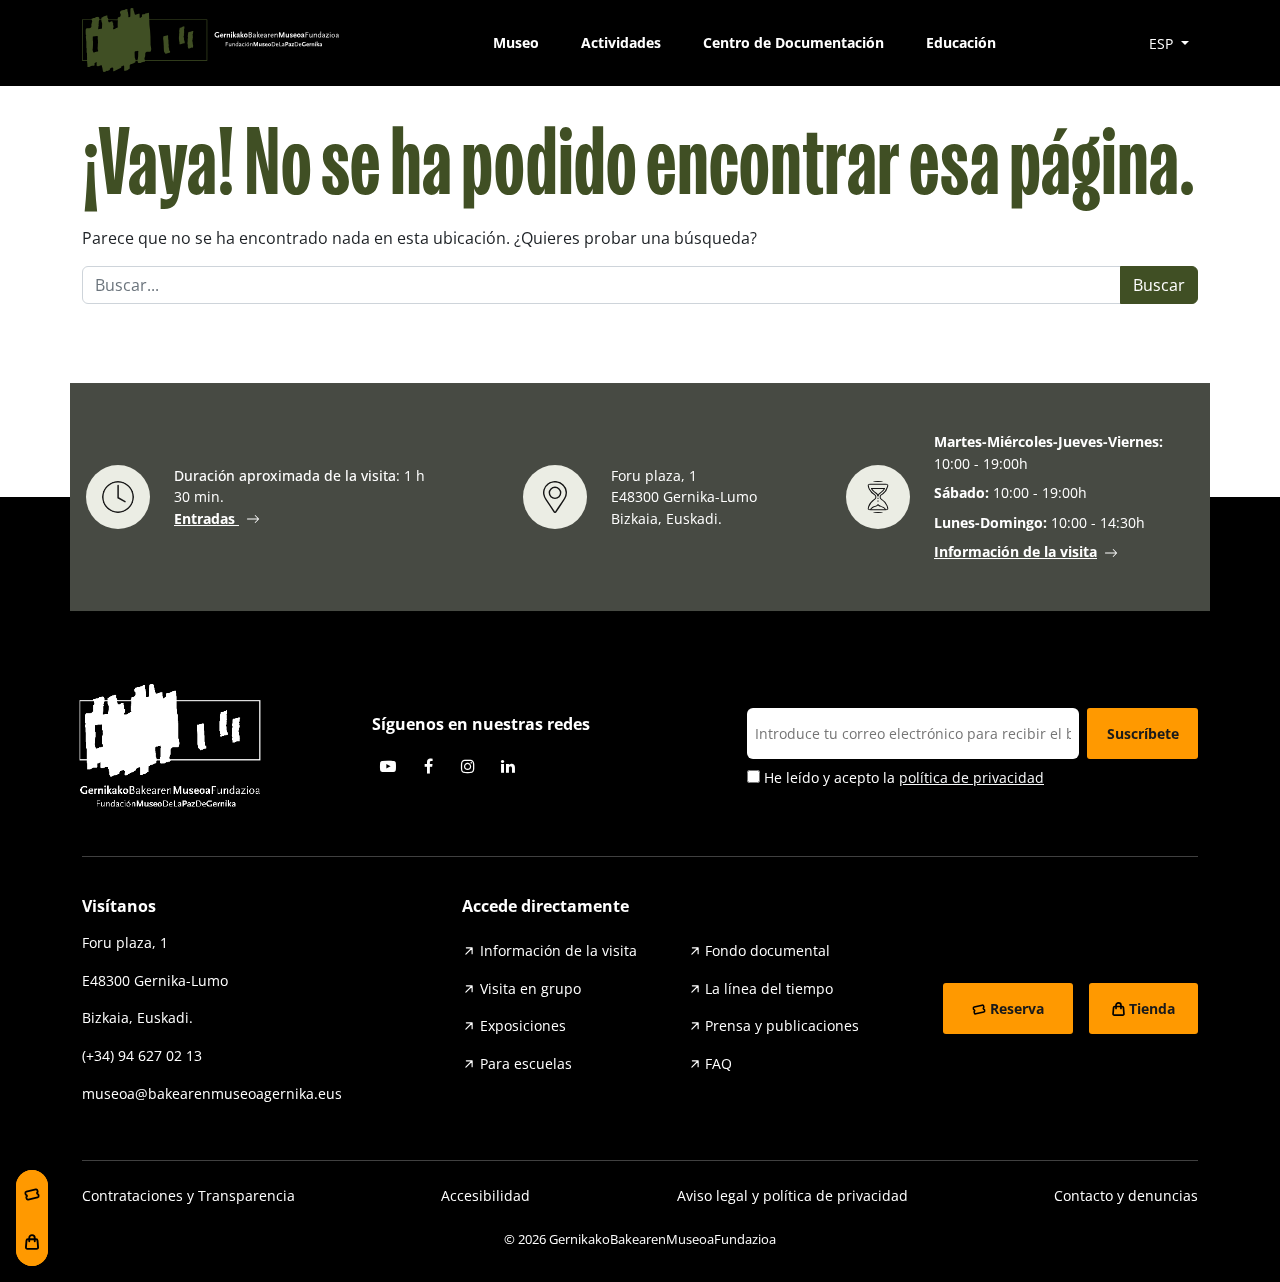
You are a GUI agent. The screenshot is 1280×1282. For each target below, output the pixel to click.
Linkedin (508, 766)
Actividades (621, 42)
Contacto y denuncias (1126, 1195)
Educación (961, 42)
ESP (1163, 43)
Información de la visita (1015, 552)
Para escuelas (526, 1063)
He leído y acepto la (902, 777)
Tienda (1152, 1008)
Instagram (468, 766)
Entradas (206, 518)
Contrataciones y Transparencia (188, 1195)
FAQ (718, 1063)
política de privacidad (971, 777)
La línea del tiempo (769, 988)
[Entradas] (32, 1194)
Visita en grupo (530, 988)
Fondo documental (767, 950)
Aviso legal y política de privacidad (792, 1195)
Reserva (1017, 1008)
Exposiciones (523, 1025)
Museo (516, 42)
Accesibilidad (485, 1195)
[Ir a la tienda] (32, 1242)
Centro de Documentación (793, 42)
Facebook (428, 766)
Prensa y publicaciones (782, 1025)
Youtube (388, 766)
